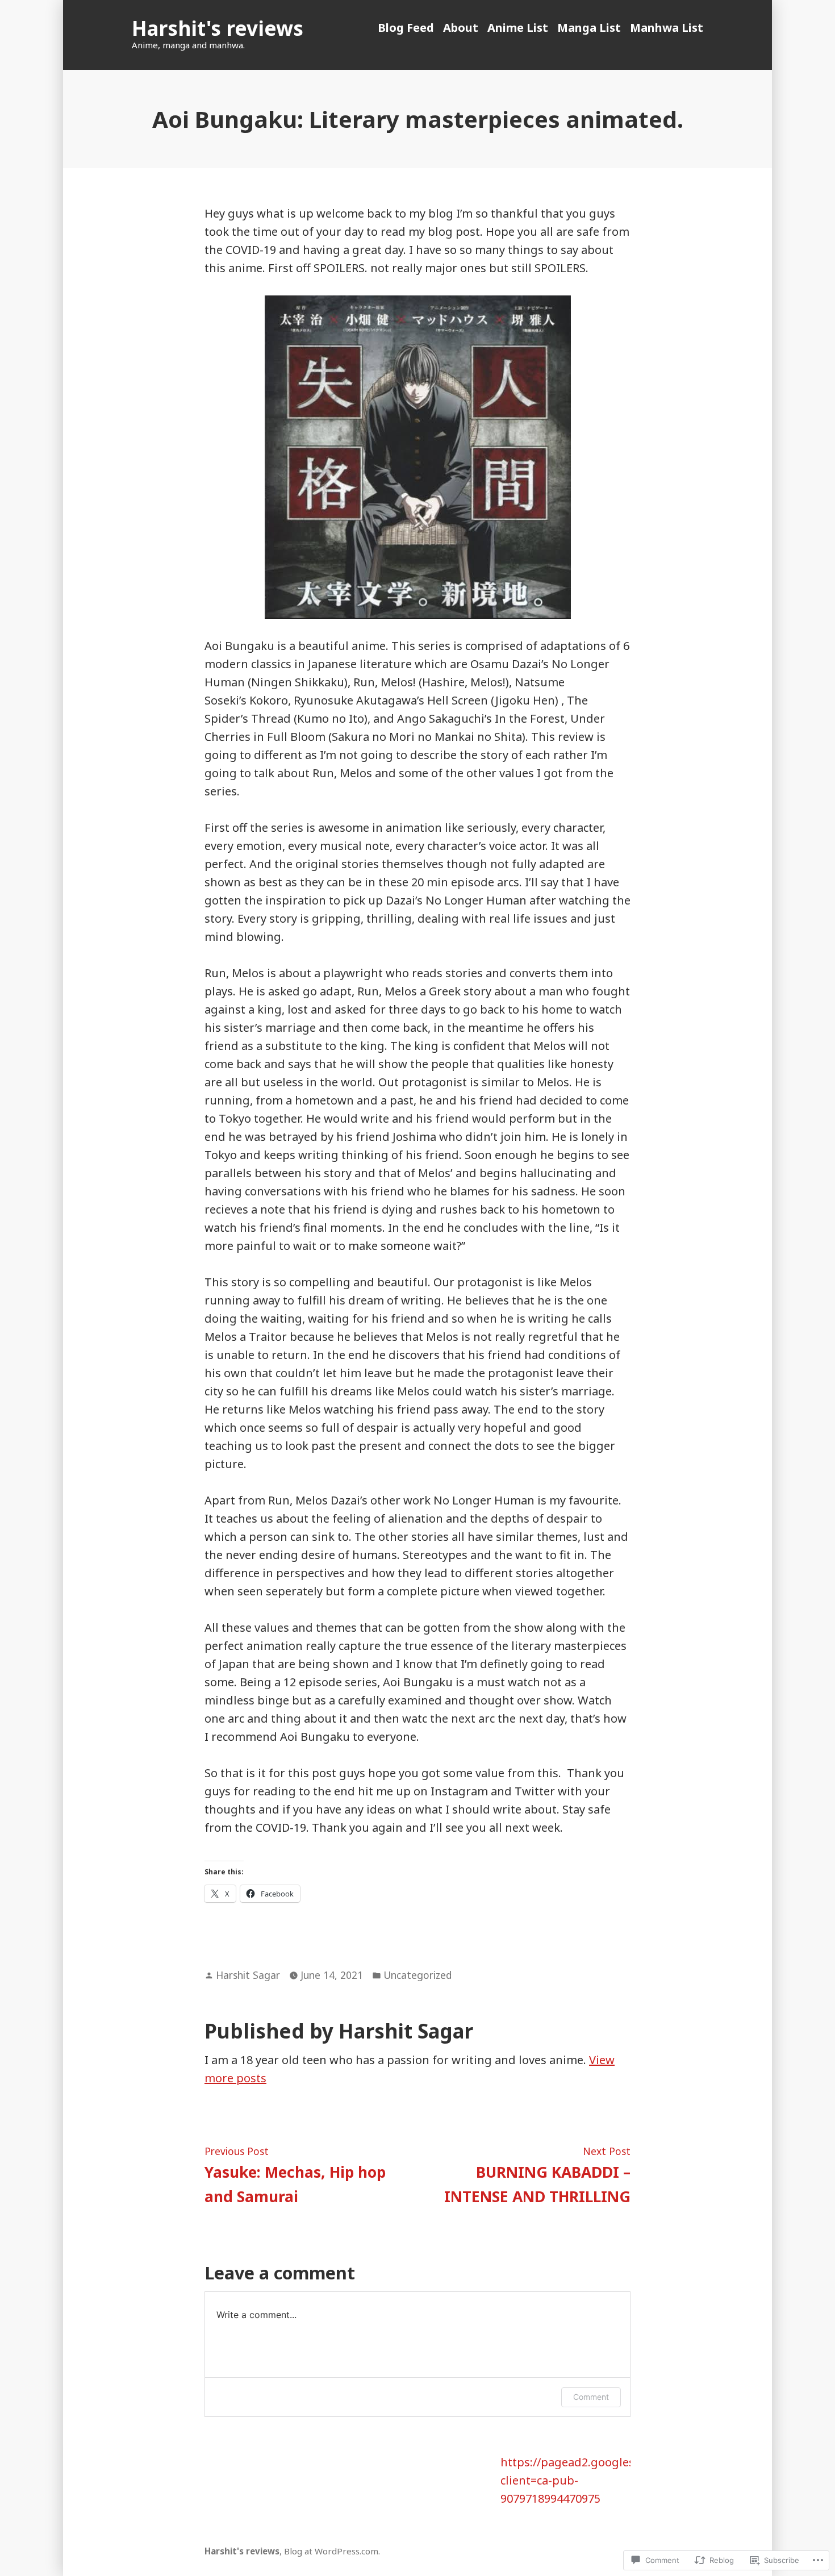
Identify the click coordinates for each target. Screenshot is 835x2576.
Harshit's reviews (218, 28)
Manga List (589, 28)
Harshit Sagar (248, 1975)
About (461, 28)
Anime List (518, 28)
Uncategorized (417, 1975)
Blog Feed (406, 28)
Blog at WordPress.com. (332, 2551)
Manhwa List (667, 28)
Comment (591, 2397)
